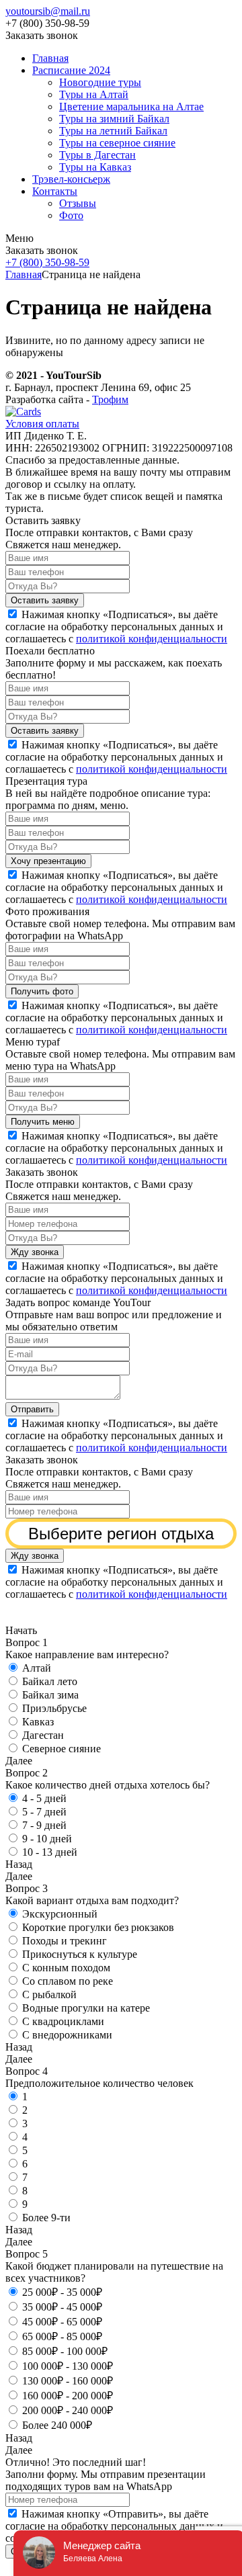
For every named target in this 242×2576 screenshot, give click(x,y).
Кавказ (38, 1722)
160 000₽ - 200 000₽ (68, 2396)
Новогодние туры (100, 82)
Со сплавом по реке (68, 1981)
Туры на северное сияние (117, 143)
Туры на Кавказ (95, 167)
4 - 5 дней (44, 1798)
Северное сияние (62, 1749)
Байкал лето (50, 1681)
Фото (71, 215)
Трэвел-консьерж (71, 179)
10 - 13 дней (50, 1852)
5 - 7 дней (44, 1812)
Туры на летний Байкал (113, 131)
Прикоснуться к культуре (80, 1954)
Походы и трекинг (65, 1941)
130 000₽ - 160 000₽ (68, 2381)
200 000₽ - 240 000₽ (68, 2410)
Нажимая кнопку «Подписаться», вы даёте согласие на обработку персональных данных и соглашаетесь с (116, 627)
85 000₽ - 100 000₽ (65, 2351)
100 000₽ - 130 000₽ (68, 2366)
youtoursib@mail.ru (48, 11)
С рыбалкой (49, 1994)
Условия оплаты (42, 424)
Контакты (55, 191)
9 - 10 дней (47, 1839)
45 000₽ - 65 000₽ (62, 2322)
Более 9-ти (46, 2218)
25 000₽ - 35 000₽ (62, 2292)
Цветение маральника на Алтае (131, 106)
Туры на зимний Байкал (114, 119)
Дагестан (43, 1735)
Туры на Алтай (94, 94)
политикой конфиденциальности (152, 639)
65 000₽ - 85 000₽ (62, 2336)
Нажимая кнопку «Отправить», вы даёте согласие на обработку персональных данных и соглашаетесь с (116, 2526)
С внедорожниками (67, 2035)
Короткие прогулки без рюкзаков (98, 1927)
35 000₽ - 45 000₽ (62, 2307)
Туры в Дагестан (97, 155)
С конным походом (66, 1968)
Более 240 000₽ (57, 2425)
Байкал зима (50, 1695)
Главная (50, 58)
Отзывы (78, 203)
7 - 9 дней (44, 1825)
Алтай (37, 1668)
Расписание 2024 (71, 70)
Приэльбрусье (54, 1708)
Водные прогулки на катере (86, 2008)
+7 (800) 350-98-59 (47, 262)
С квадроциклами (63, 2021)
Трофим (110, 399)
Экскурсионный (60, 1914)
